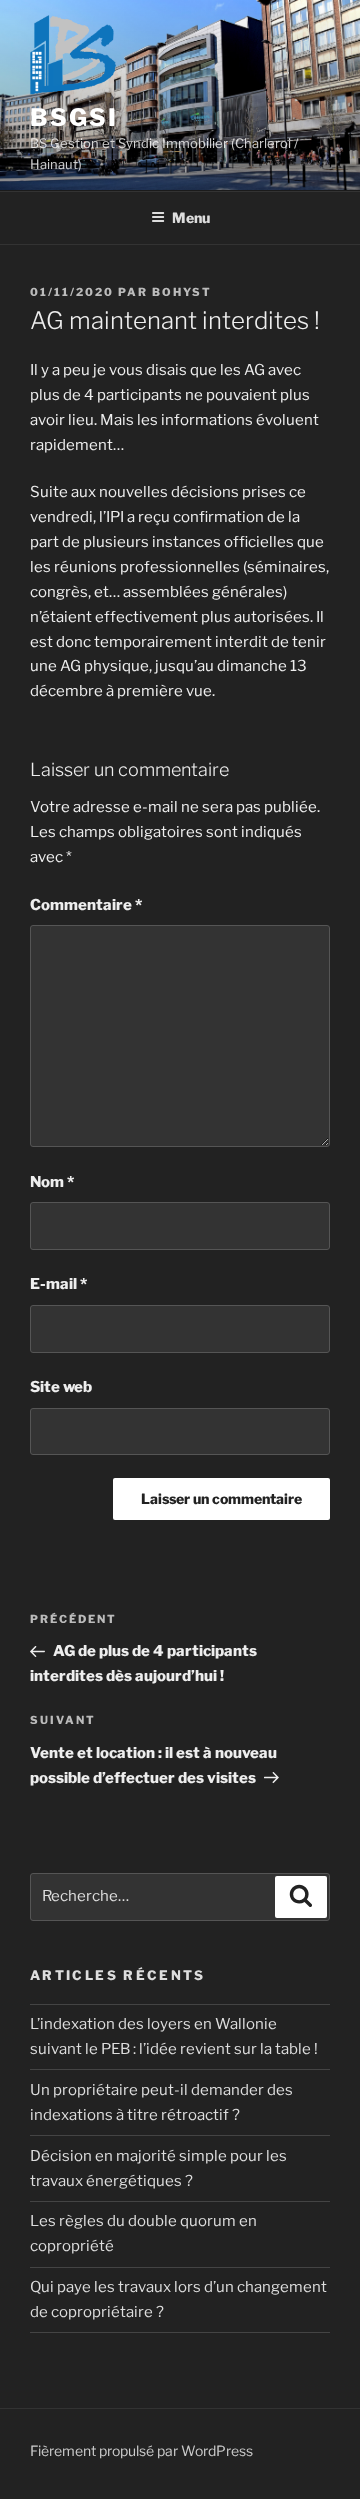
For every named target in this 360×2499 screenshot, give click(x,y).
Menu (191, 217)
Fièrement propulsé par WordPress (141, 2450)
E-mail (58, 1284)
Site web (61, 1387)
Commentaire (86, 905)
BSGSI (74, 117)
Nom (52, 1182)
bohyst (182, 292)
